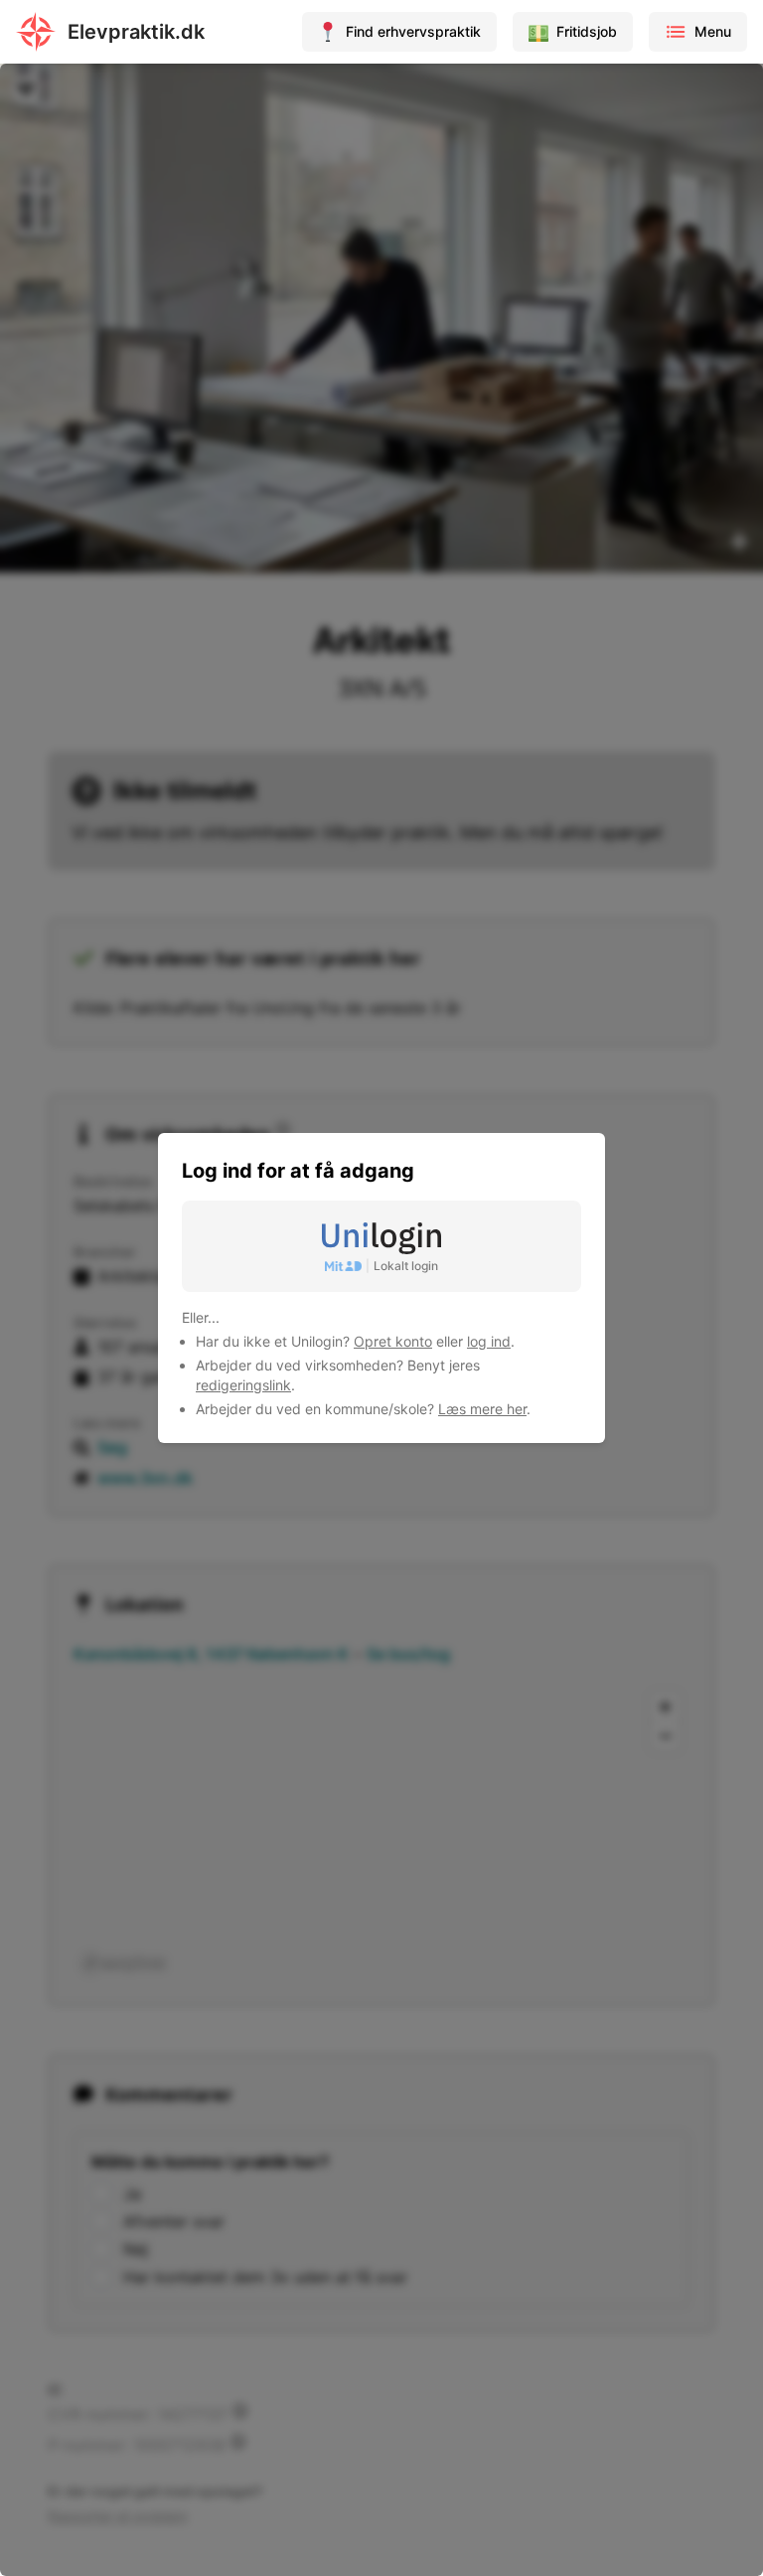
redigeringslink (243, 1385)
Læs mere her (482, 1409)
